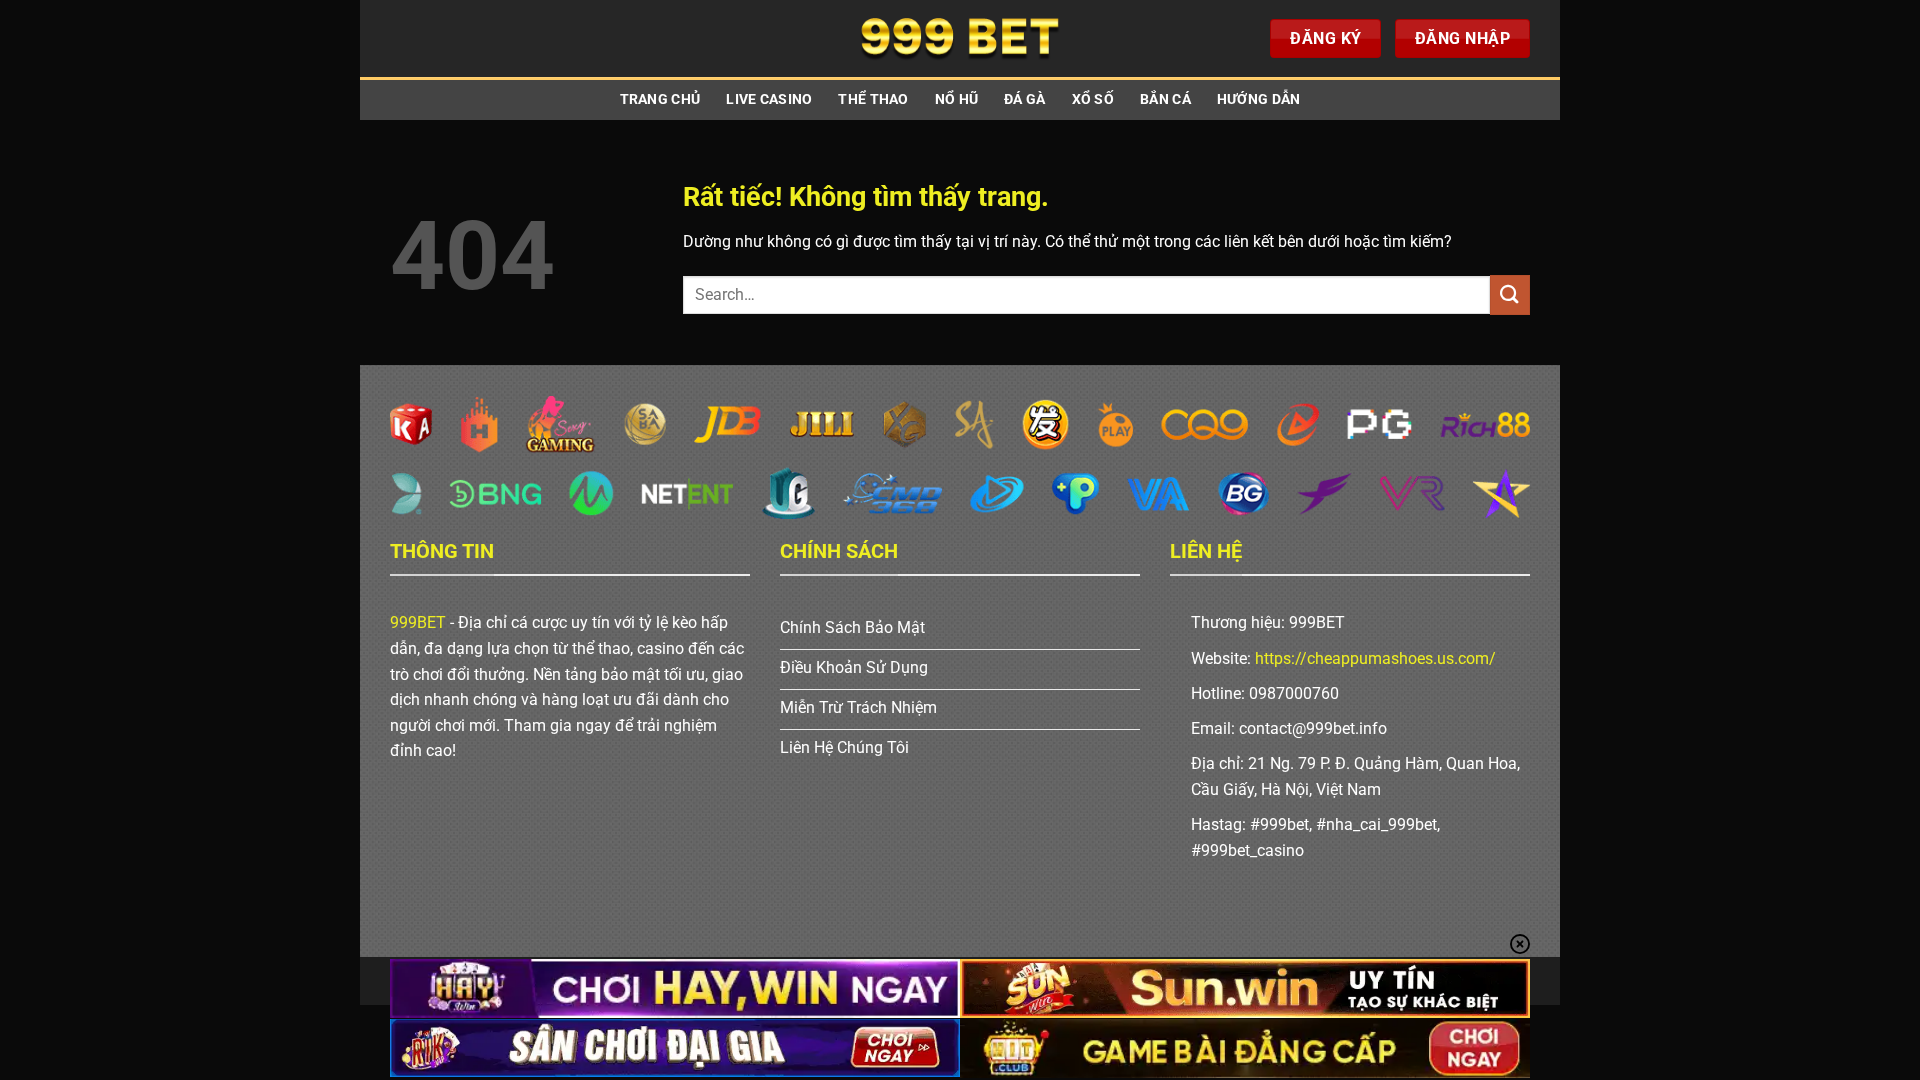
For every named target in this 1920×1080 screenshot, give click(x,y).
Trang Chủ (660, 99)
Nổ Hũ (956, 99)
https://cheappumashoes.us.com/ (1375, 658)
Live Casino (769, 99)
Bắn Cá (1165, 99)
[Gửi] (1510, 294)
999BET (418, 622)
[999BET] (960, 38)
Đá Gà (1024, 99)
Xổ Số (1093, 99)
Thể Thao (873, 99)
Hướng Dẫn (1259, 99)
